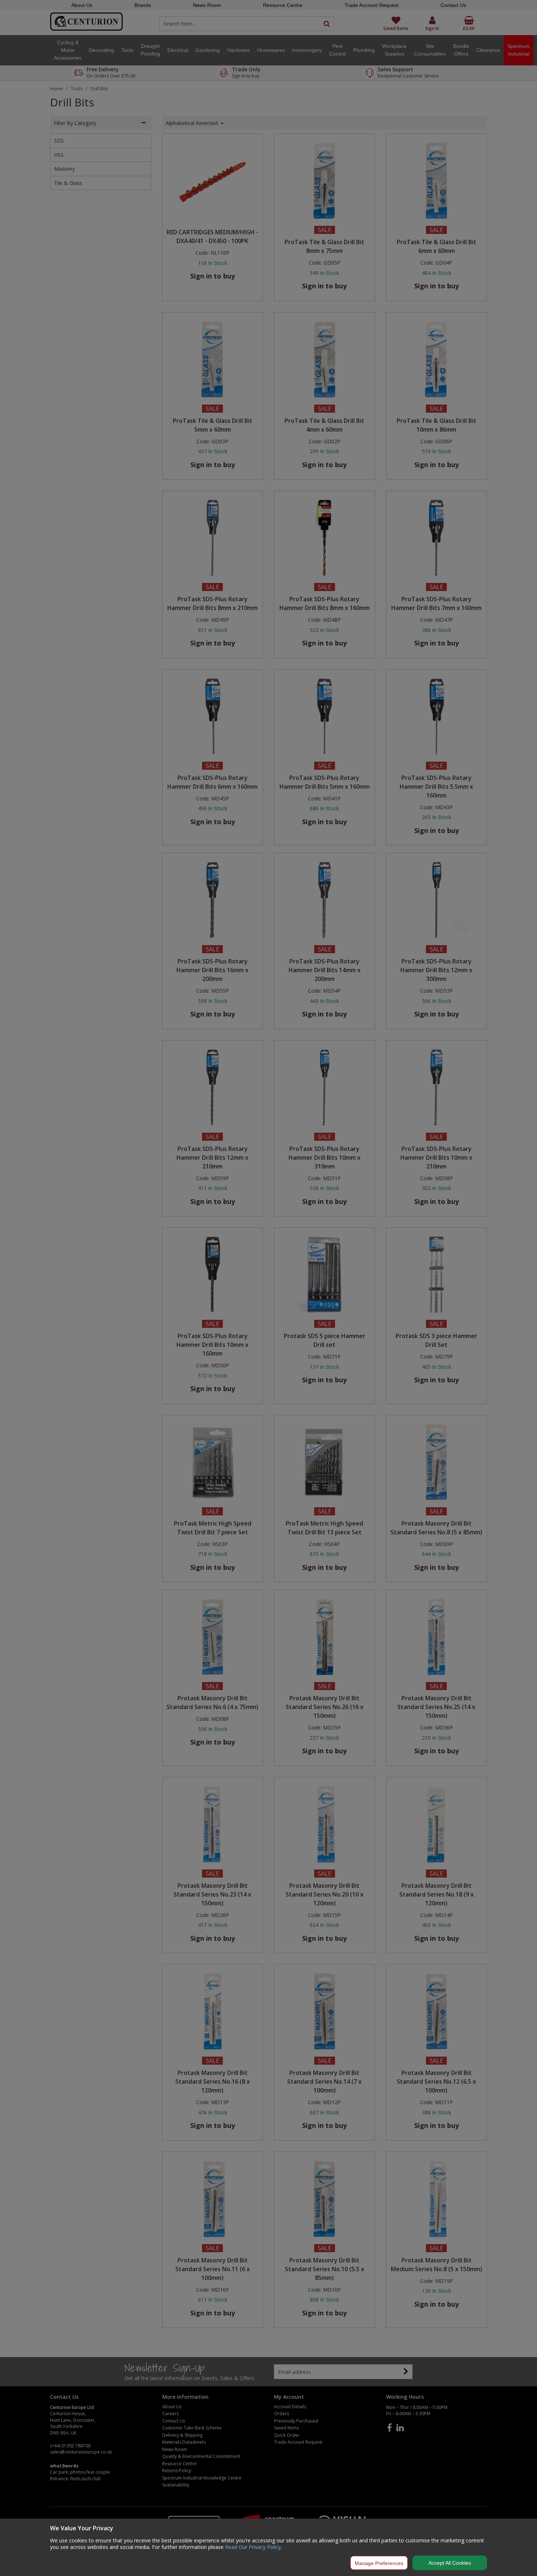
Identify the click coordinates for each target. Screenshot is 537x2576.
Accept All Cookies (450, 2563)
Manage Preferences (379, 2563)
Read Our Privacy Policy (253, 2547)
